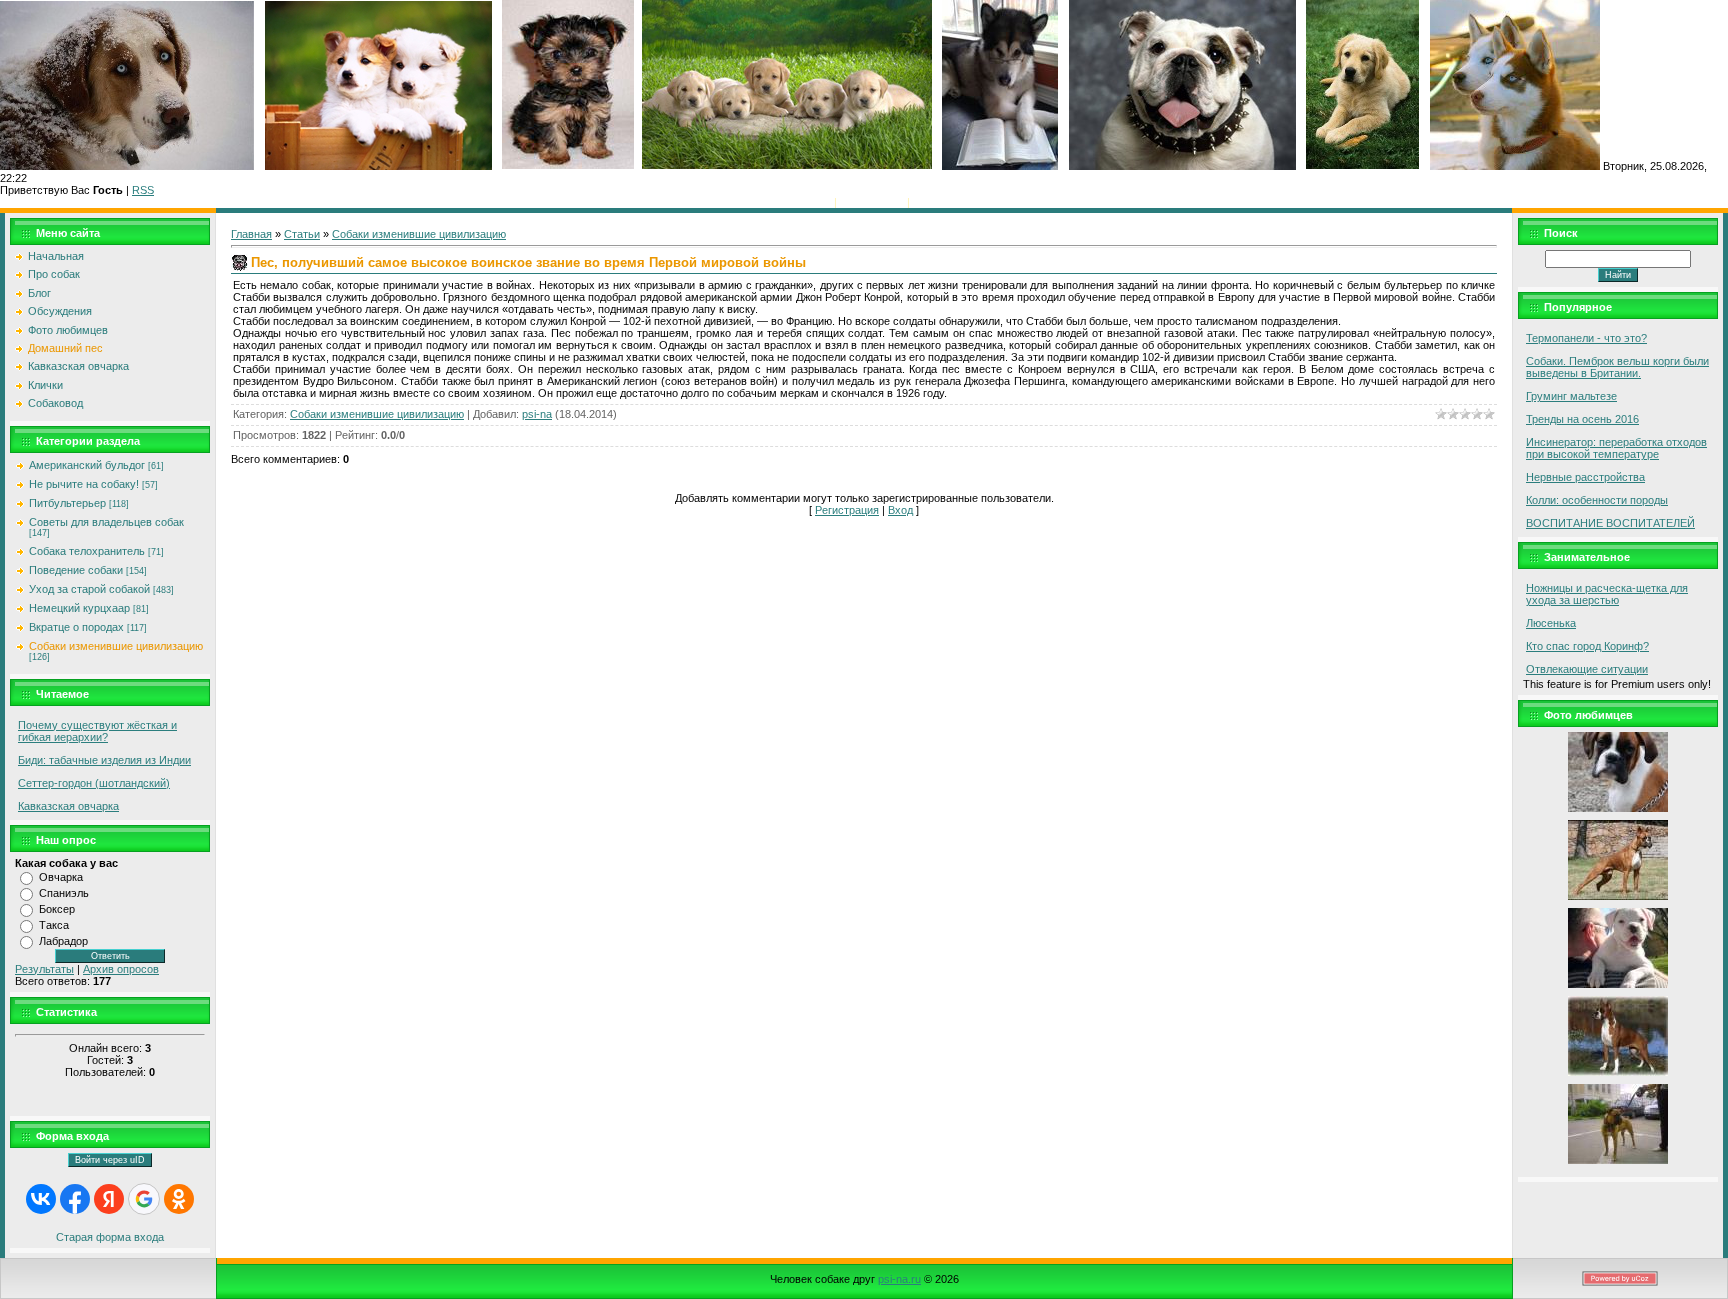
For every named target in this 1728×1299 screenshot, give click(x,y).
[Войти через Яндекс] (109, 1199)
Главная (810, 202)
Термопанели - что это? (1586, 338)
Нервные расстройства (1585, 477)
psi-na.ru (899, 1279)
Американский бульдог (87, 465)
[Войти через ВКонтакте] (41, 1199)
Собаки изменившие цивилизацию (116, 646)
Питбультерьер (67, 503)
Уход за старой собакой (89, 589)
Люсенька (1551, 623)
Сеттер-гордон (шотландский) (94, 783)
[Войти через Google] (144, 1199)
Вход (925, 202)
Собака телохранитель (87, 551)
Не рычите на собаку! (84, 484)
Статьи (302, 234)
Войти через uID (110, 1160)
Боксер (57, 909)
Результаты (44, 969)
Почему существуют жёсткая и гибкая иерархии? (97, 731)
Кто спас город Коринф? (1587, 646)
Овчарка (61, 877)
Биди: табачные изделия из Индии (104, 760)
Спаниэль (64, 893)
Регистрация (872, 202)
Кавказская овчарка (68, 806)
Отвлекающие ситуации (1587, 669)
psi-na (537, 414)
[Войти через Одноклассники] (179, 1199)
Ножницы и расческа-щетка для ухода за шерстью (1607, 594)
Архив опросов (121, 969)
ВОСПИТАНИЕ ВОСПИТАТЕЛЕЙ (1610, 523)
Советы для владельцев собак (106, 522)
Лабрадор (63, 941)
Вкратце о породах (76, 627)
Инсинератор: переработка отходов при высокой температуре (1616, 448)
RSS (143, 190)
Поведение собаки (76, 570)
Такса (54, 925)
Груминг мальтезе (1571, 396)
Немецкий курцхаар (79, 608)
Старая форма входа (110, 1237)
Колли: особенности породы (1597, 500)
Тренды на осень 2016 (1582, 419)
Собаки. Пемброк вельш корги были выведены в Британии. (1617, 367)
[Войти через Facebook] (75, 1199)
